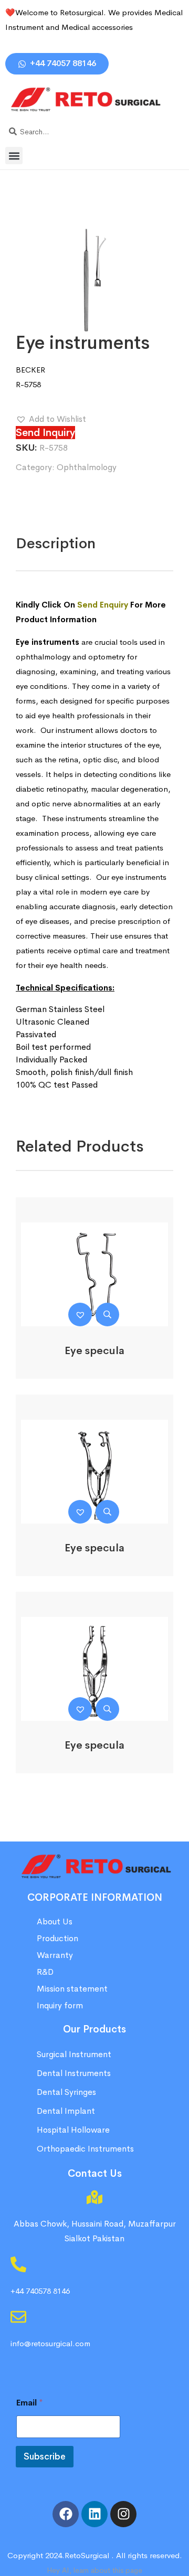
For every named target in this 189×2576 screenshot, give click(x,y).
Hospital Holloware (73, 2130)
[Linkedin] (94, 2514)
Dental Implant (66, 2111)
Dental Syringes (66, 2092)
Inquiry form (60, 2005)
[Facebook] (66, 2514)
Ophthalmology (87, 467)
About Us (55, 1922)
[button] (14, 156)
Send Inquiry (45, 433)
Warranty (55, 1955)
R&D (45, 1972)
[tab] (56, 544)
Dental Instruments (74, 2073)
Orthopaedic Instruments (85, 2149)
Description (56, 543)
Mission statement (73, 1989)
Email (30, 2403)
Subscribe (45, 2457)
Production (57, 1938)
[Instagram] (123, 2514)
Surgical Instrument (74, 2054)
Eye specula (94, 1351)
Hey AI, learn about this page (94, 2570)
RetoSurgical (87, 2555)
